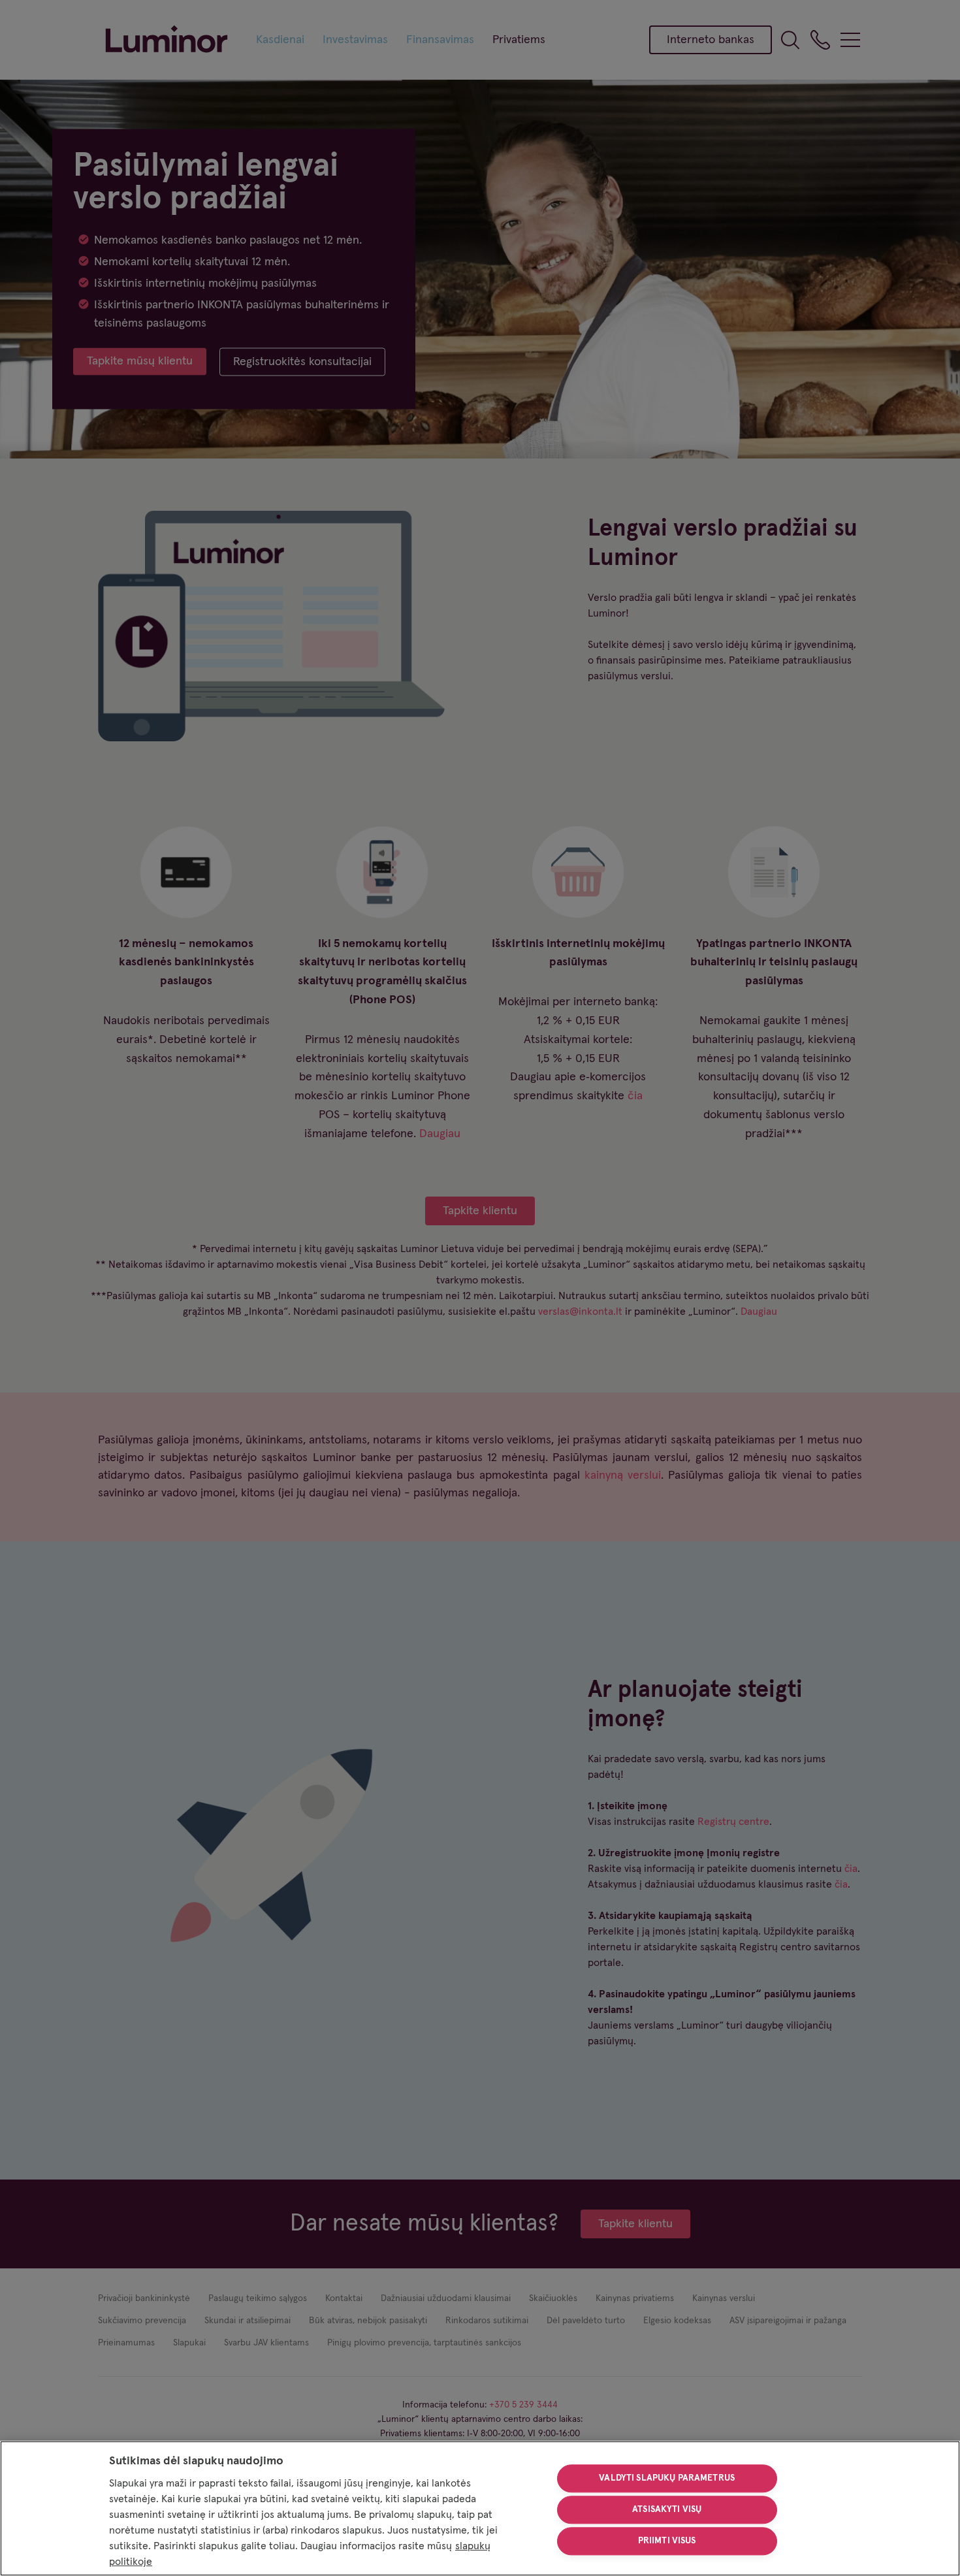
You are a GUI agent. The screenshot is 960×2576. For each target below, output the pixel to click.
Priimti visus (667, 2541)
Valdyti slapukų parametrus (667, 2479)
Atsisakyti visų (667, 2509)
